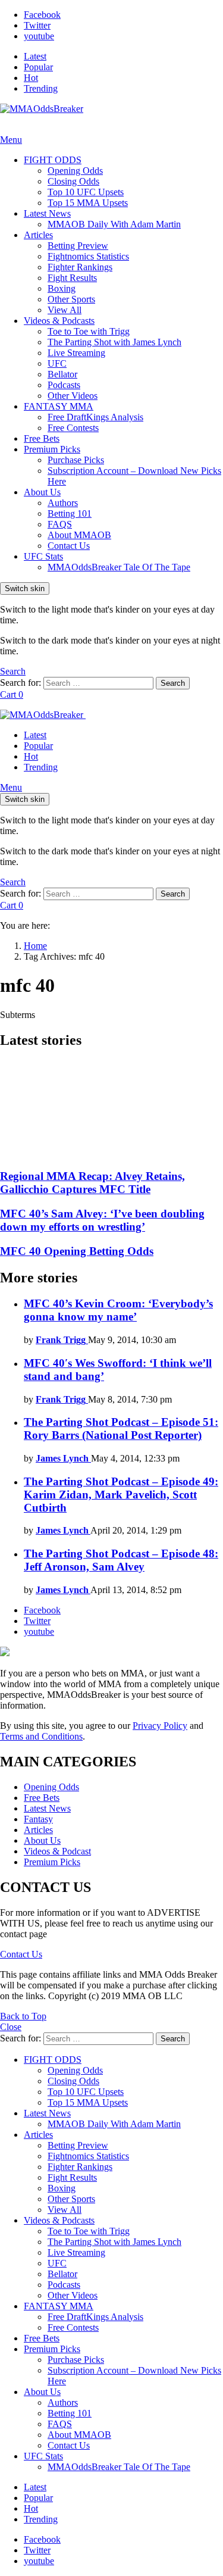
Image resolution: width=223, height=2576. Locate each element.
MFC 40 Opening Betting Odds (77, 1251)
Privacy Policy (160, 1726)
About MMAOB (79, 535)
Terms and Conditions (41, 1736)
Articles (38, 235)
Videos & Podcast (57, 1851)
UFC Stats (43, 556)
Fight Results (72, 278)
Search (173, 683)
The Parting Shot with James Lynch (114, 342)
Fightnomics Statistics (88, 256)
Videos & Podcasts (59, 321)
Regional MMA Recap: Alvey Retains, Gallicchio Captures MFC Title (92, 1183)
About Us (42, 492)
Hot (31, 78)
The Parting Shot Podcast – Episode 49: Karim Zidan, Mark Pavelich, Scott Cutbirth (121, 1495)
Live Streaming (76, 353)
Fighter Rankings (80, 267)
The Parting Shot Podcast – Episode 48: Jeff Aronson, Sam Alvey (121, 1560)
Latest (35, 56)
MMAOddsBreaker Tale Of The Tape (119, 567)
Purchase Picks (76, 460)
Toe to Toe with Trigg (89, 331)
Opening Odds (75, 171)
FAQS (60, 524)
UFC (57, 363)
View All (65, 310)
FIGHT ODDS (53, 160)
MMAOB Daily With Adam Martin (114, 224)
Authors (63, 503)
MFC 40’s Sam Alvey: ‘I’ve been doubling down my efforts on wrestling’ (102, 1220)
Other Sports (71, 299)
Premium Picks (52, 449)
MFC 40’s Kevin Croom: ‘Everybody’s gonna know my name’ (118, 1310)
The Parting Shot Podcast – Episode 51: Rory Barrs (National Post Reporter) (121, 1428)
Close (11, 2027)
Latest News (47, 213)
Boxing (62, 288)
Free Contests (73, 428)
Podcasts (64, 385)
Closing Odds (73, 181)
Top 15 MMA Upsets (88, 203)
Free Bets (42, 438)
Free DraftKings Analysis (95, 417)
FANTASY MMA (59, 406)
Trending (41, 88)
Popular (38, 67)
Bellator (62, 374)
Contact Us (69, 546)
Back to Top (23, 2016)
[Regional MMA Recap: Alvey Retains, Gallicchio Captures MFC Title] (111, 1110)
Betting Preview (78, 246)
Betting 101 (70, 513)
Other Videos (73, 396)
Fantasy (38, 1819)
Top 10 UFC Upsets (86, 192)
